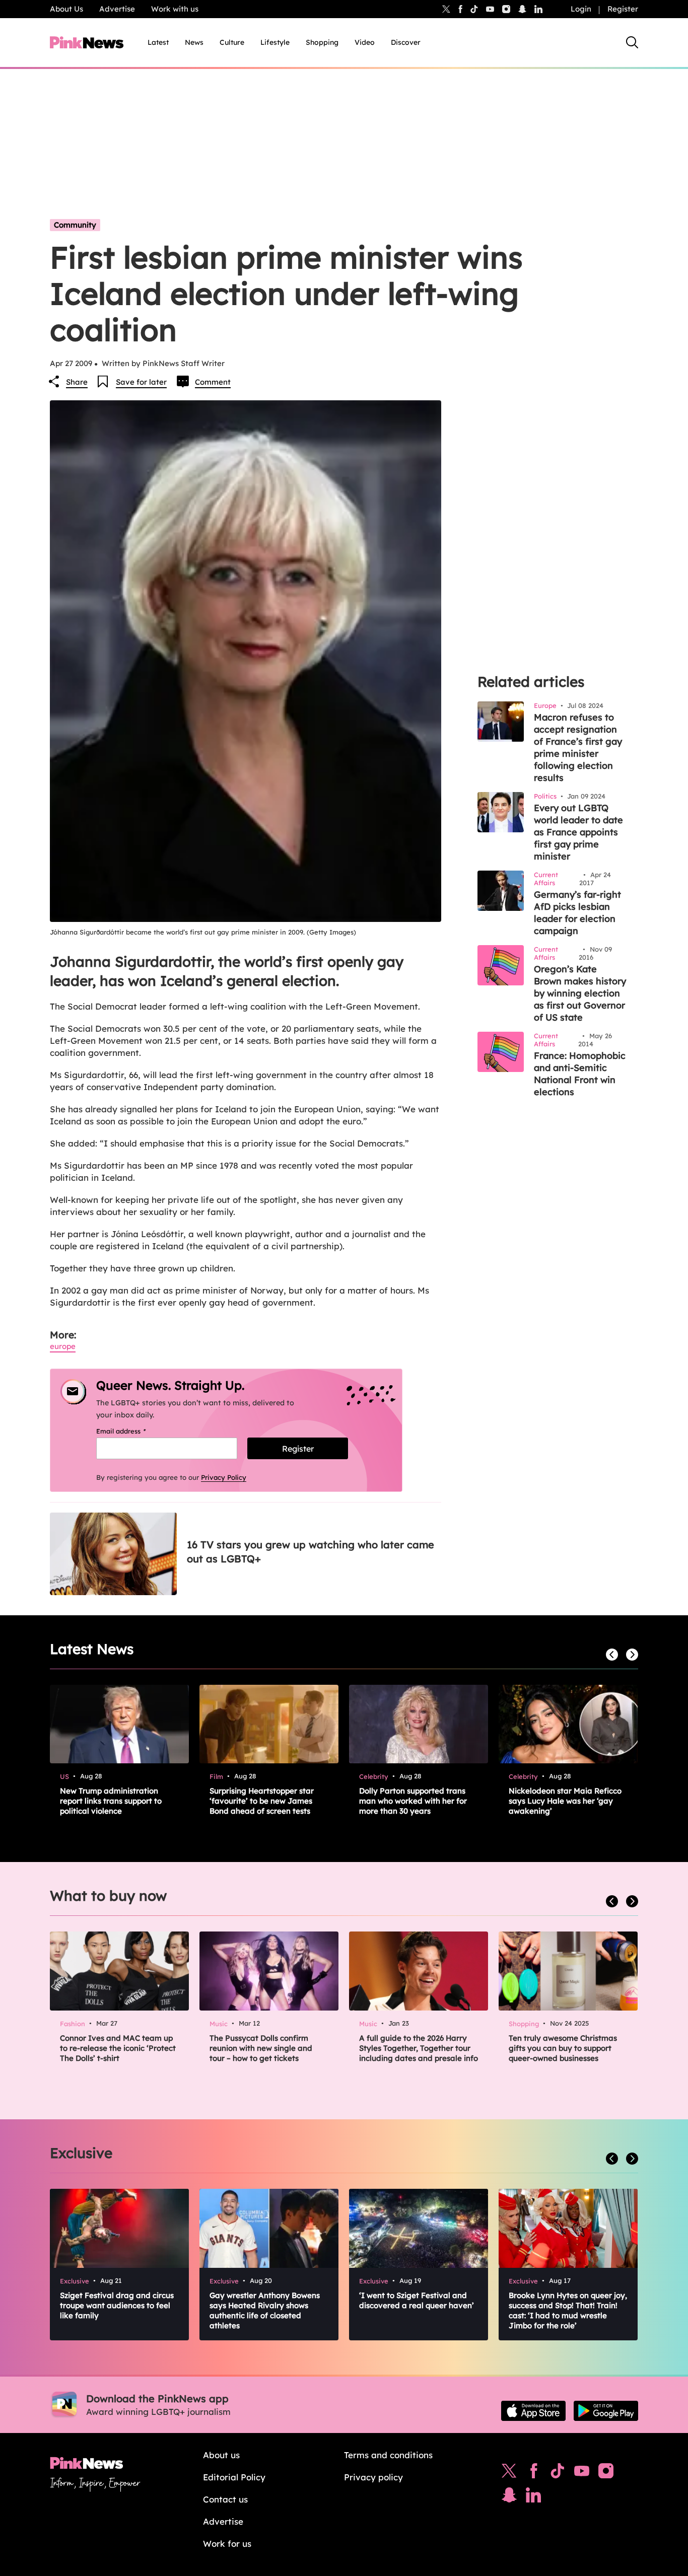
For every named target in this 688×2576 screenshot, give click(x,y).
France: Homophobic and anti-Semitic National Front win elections (580, 1074)
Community (75, 225)
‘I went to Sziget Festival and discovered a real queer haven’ (417, 2300)
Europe (63, 1346)
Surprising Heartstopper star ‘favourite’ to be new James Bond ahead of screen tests (262, 1801)
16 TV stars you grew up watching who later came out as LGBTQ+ (311, 1552)
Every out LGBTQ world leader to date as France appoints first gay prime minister (578, 832)
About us (221, 2455)
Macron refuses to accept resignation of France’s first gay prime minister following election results (578, 747)
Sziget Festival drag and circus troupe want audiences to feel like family (117, 2305)
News (194, 42)
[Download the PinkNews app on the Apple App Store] (533, 2411)
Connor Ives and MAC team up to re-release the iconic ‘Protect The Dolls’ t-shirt (118, 2048)
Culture (232, 42)
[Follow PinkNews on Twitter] (509, 2473)
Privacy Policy (224, 1477)
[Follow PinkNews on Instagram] (606, 2473)
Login (581, 9)
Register (623, 9)
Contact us (225, 2499)
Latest (158, 42)
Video (365, 42)
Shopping (322, 42)
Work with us (175, 9)
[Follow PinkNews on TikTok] (558, 2473)
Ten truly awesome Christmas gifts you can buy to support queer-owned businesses (563, 2048)
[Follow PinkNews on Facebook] (534, 2473)
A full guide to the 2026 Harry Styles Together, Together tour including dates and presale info (419, 2048)
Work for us (227, 2544)
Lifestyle (275, 42)
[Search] (632, 42)
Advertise (117, 9)
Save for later (141, 382)
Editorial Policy (234, 2477)
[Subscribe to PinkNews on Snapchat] (509, 2497)
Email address (134, 1431)
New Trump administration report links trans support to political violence (111, 1801)
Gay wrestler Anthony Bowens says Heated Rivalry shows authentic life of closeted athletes (265, 2310)
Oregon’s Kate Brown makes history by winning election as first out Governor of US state (580, 993)
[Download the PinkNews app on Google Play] (606, 2411)
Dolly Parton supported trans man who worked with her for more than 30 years (413, 1801)
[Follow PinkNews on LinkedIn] (538, 9)
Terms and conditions (388, 2455)
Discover (406, 42)
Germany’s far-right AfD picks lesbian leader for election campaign (577, 913)
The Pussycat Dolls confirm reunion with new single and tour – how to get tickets (261, 2048)
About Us (66, 9)
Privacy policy (373, 2477)
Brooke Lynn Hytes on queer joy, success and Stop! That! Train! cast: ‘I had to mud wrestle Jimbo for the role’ (568, 2310)
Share (77, 382)
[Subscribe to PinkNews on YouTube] (582, 2473)
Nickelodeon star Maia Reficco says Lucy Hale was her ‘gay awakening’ (565, 1801)
